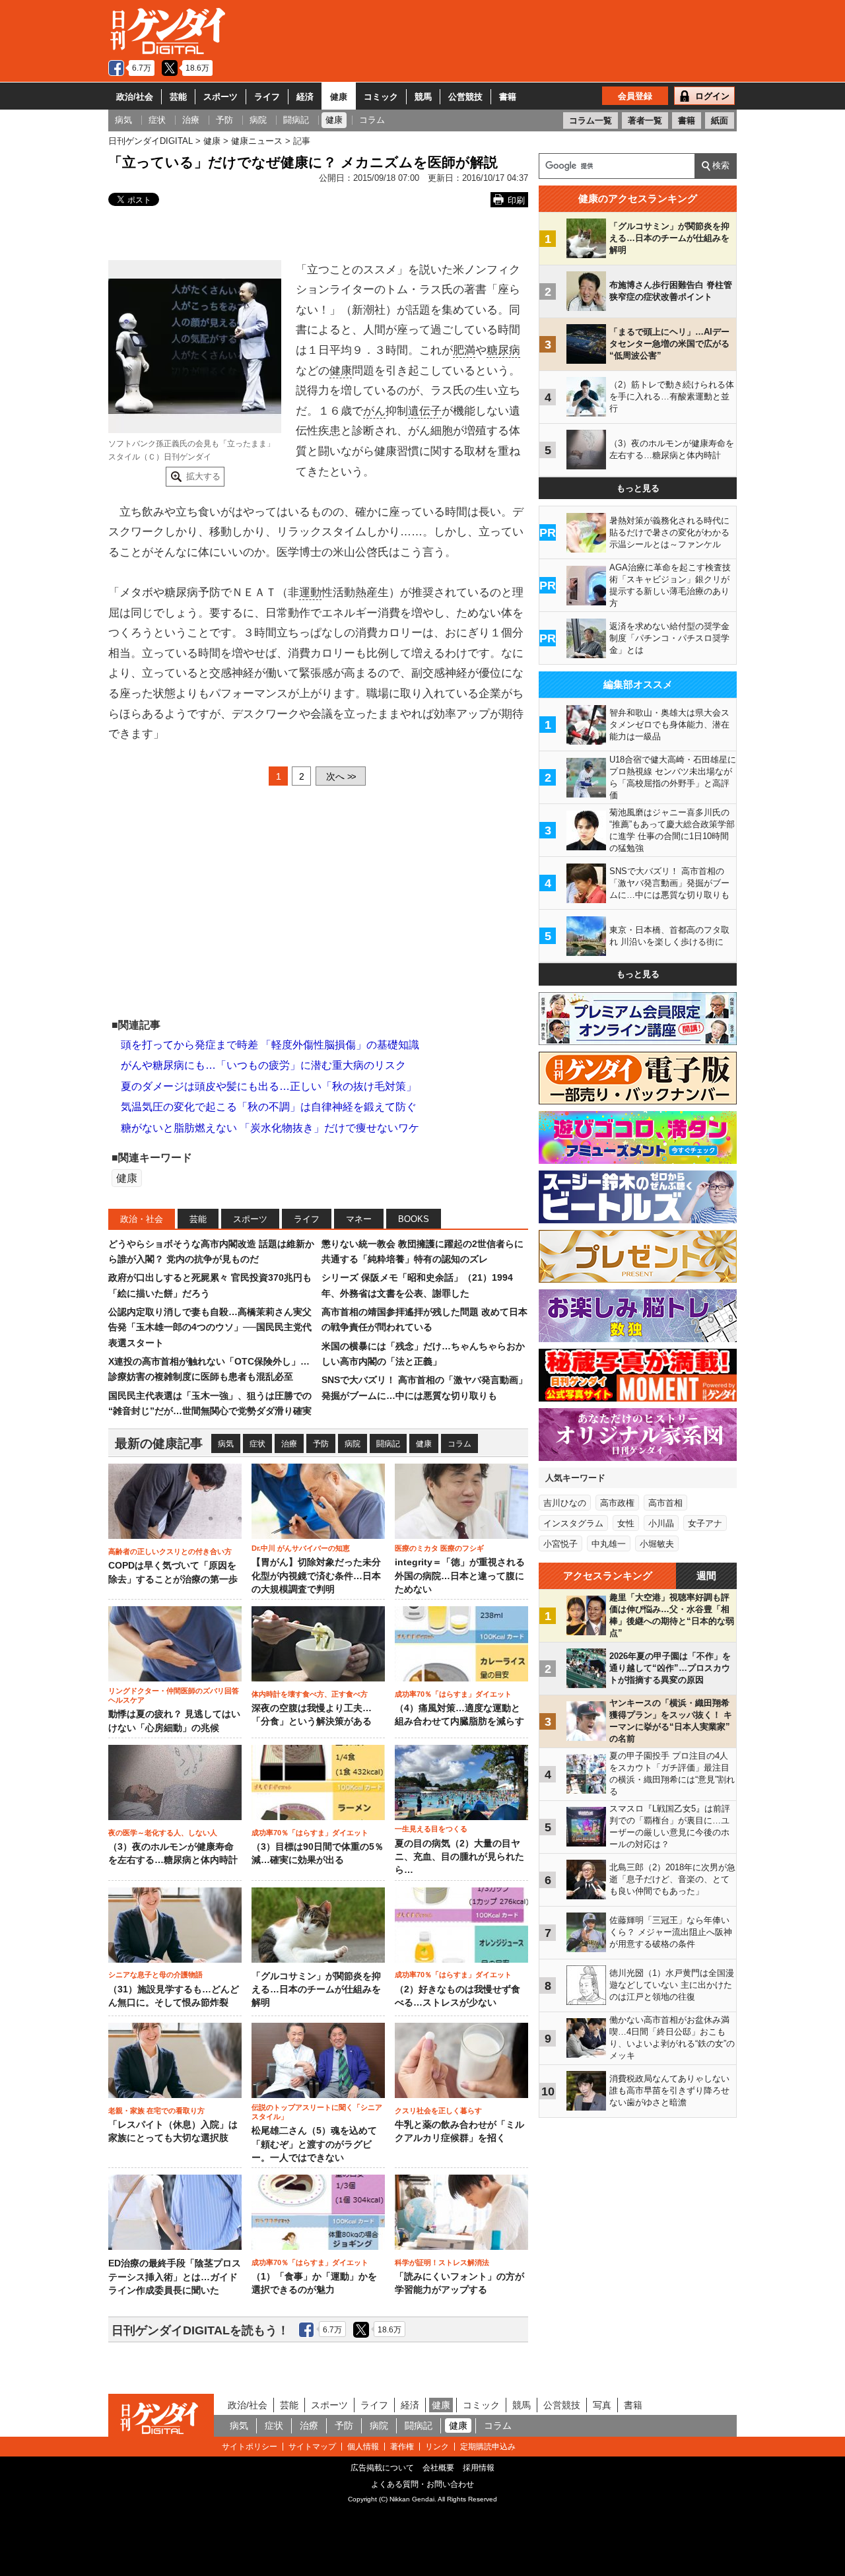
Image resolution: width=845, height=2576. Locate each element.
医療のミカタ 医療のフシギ (439, 1548)
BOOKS (414, 1219)
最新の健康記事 (159, 1443)
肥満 (464, 350)
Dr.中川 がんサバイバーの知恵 (301, 1548)
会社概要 (438, 2468)
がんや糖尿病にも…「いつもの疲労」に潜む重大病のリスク (263, 1065)
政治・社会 (142, 1219)
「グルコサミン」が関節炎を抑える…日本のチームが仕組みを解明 (316, 1990)
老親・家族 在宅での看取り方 (156, 2111)
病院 (353, 1444)
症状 (257, 1444)
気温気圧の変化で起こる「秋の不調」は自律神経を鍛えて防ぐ (269, 1107)
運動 (310, 593)
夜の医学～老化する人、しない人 (163, 1833)
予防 (321, 1444)
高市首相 (665, 1503)
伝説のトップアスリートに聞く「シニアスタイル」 (317, 2112)
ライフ (267, 97)
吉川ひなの (565, 1503)
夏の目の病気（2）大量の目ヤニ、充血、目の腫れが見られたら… (459, 1857)
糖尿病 (503, 350)
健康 (339, 97)
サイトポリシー (250, 2447)
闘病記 (388, 1444)
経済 (305, 97)
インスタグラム (573, 1523)
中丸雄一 (609, 1544)
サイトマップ (312, 2447)
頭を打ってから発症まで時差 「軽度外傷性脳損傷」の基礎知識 (270, 1045)
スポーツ (220, 97)
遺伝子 (425, 411)
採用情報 (479, 2468)
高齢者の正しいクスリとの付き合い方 (170, 1551)
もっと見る (638, 488)
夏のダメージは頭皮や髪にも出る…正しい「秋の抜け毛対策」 (269, 1086)
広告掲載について (382, 2468)
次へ (341, 776)
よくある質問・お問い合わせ (422, 2484)
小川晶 (661, 1523)
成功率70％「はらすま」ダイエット (453, 1694)
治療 (289, 1444)
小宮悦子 (560, 1544)
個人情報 (363, 2447)
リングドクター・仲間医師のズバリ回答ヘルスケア (174, 1695)
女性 (626, 1523)
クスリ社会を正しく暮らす (438, 2111)
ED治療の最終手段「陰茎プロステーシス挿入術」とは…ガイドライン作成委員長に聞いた (175, 2277)
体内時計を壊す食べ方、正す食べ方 (310, 1694)
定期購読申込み (488, 2447)
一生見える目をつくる (431, 1829)
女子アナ (705, 1523)
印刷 (516, 200)
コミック (381, 97)
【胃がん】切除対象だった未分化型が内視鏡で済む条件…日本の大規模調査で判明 (316, 1576)
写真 (602, 2405)
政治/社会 (135, 97)
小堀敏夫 (657, 1544)
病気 (226, 1444)
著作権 (402, 2447)
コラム (459, 1444)
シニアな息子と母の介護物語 (155, 1975)
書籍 (508, 97)
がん (374, 411)
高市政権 (617, 1503)
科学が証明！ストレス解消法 (442, 2262)
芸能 (178, 97)
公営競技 (465, 97)
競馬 (423, 97)
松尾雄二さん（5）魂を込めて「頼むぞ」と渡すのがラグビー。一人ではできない (314, 2144)
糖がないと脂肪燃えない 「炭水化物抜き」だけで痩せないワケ (270, 1128)
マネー (359, 1219)
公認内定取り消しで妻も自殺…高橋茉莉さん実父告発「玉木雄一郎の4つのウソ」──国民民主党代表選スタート (210, 1327)
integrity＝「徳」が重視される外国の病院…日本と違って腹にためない (460, 1576)
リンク (437, 2447)
